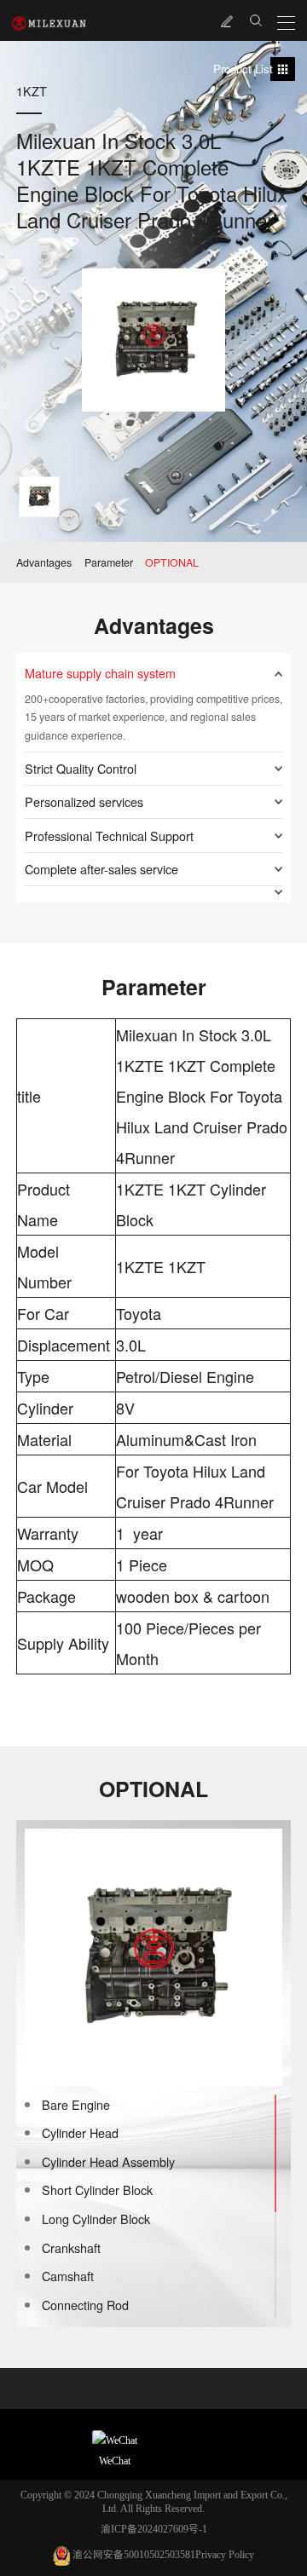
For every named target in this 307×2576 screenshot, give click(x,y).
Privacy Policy (225, 2555)
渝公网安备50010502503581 (134, 2555)
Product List (243, 69)
